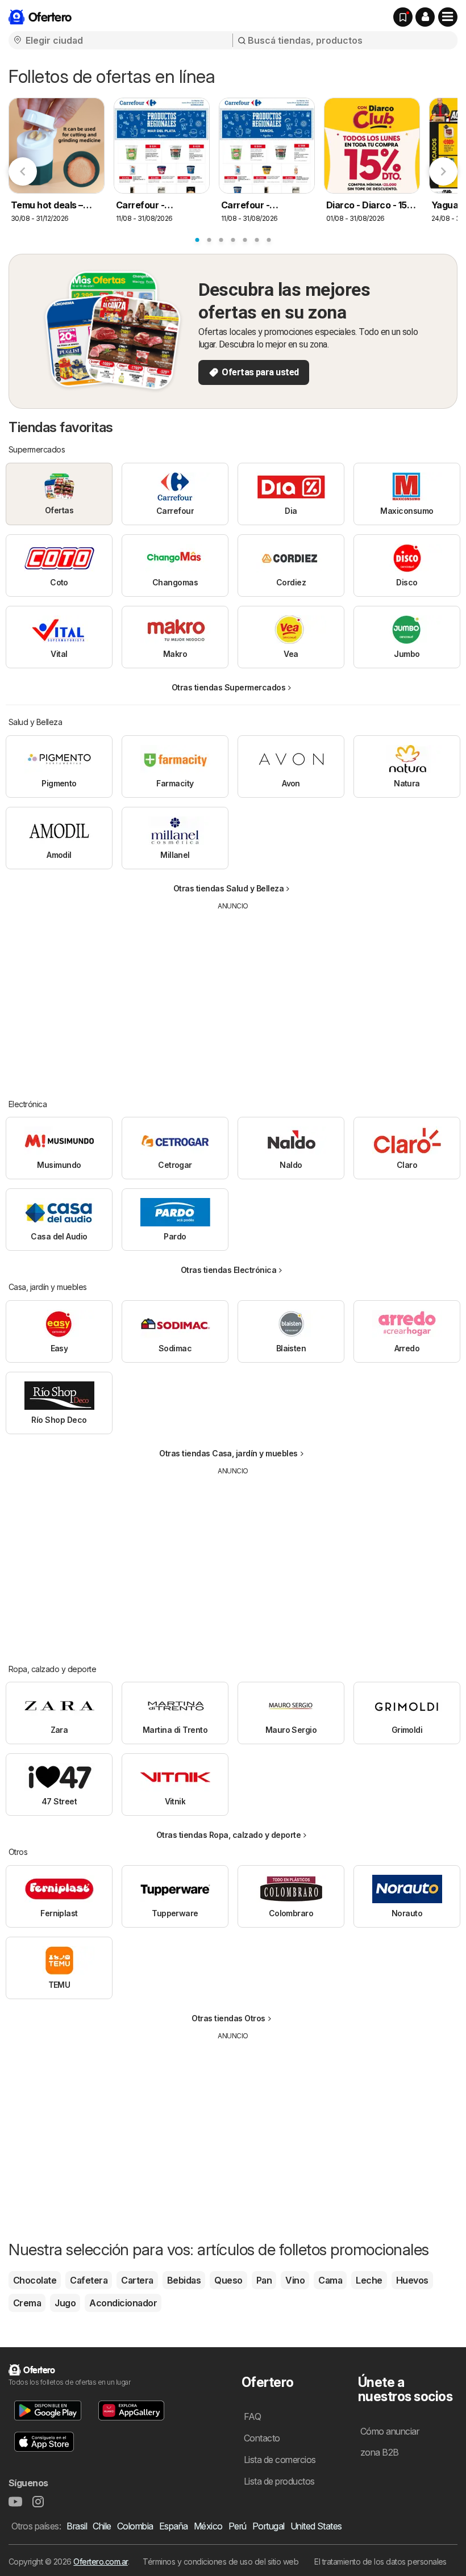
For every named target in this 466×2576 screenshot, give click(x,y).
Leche (369, 2280)
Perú (238, 2526)
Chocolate (35, 2280)
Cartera (137, 2280)
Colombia (135, 2526)
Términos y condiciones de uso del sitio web (220, 2562)
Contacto (262, 2438)
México (208, 2526)
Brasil (77, 2526)
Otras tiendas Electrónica (228, 1270)
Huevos (412, 2280)
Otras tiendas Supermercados (228, 687)
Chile (102, 2526)
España (174, 2526)
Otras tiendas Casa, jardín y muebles (228, 1453)
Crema (27, 2303)
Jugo (65, 2303)
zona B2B (380, 2452)
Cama (330, 2280)
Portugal (269, 2526)
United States (316, 2526)
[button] (425, 17)
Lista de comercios (280, 2460)
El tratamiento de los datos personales (380, 2562)
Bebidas (184, 2280)
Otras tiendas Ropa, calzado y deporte (228, 1835)
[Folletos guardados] (403, 17)
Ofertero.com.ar (100, 2562)
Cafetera (89, 2280)
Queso (228, 2280)
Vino (295, 2280)
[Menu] (448, 17)
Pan (264, 2280)
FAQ (252, 2416)
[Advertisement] (233, 996)
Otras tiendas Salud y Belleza (228, 888)
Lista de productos (279, 2481)
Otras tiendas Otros (228, 2018)
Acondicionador (123, 2303)
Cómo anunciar (390, 2431)
